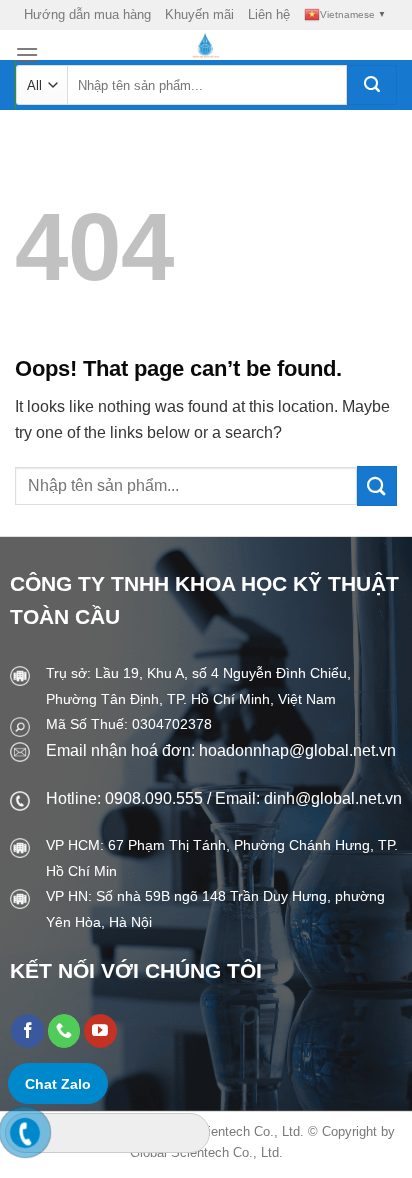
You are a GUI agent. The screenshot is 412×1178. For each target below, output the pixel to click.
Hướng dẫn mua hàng (87, 14)
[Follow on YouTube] (100, 1031)
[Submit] (372, 85)
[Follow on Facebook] (27, 1031)
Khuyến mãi (199, 14)
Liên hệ (269, 14)
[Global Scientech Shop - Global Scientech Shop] (206, 45)
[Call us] (64, 1031)
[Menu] (27, 54)
